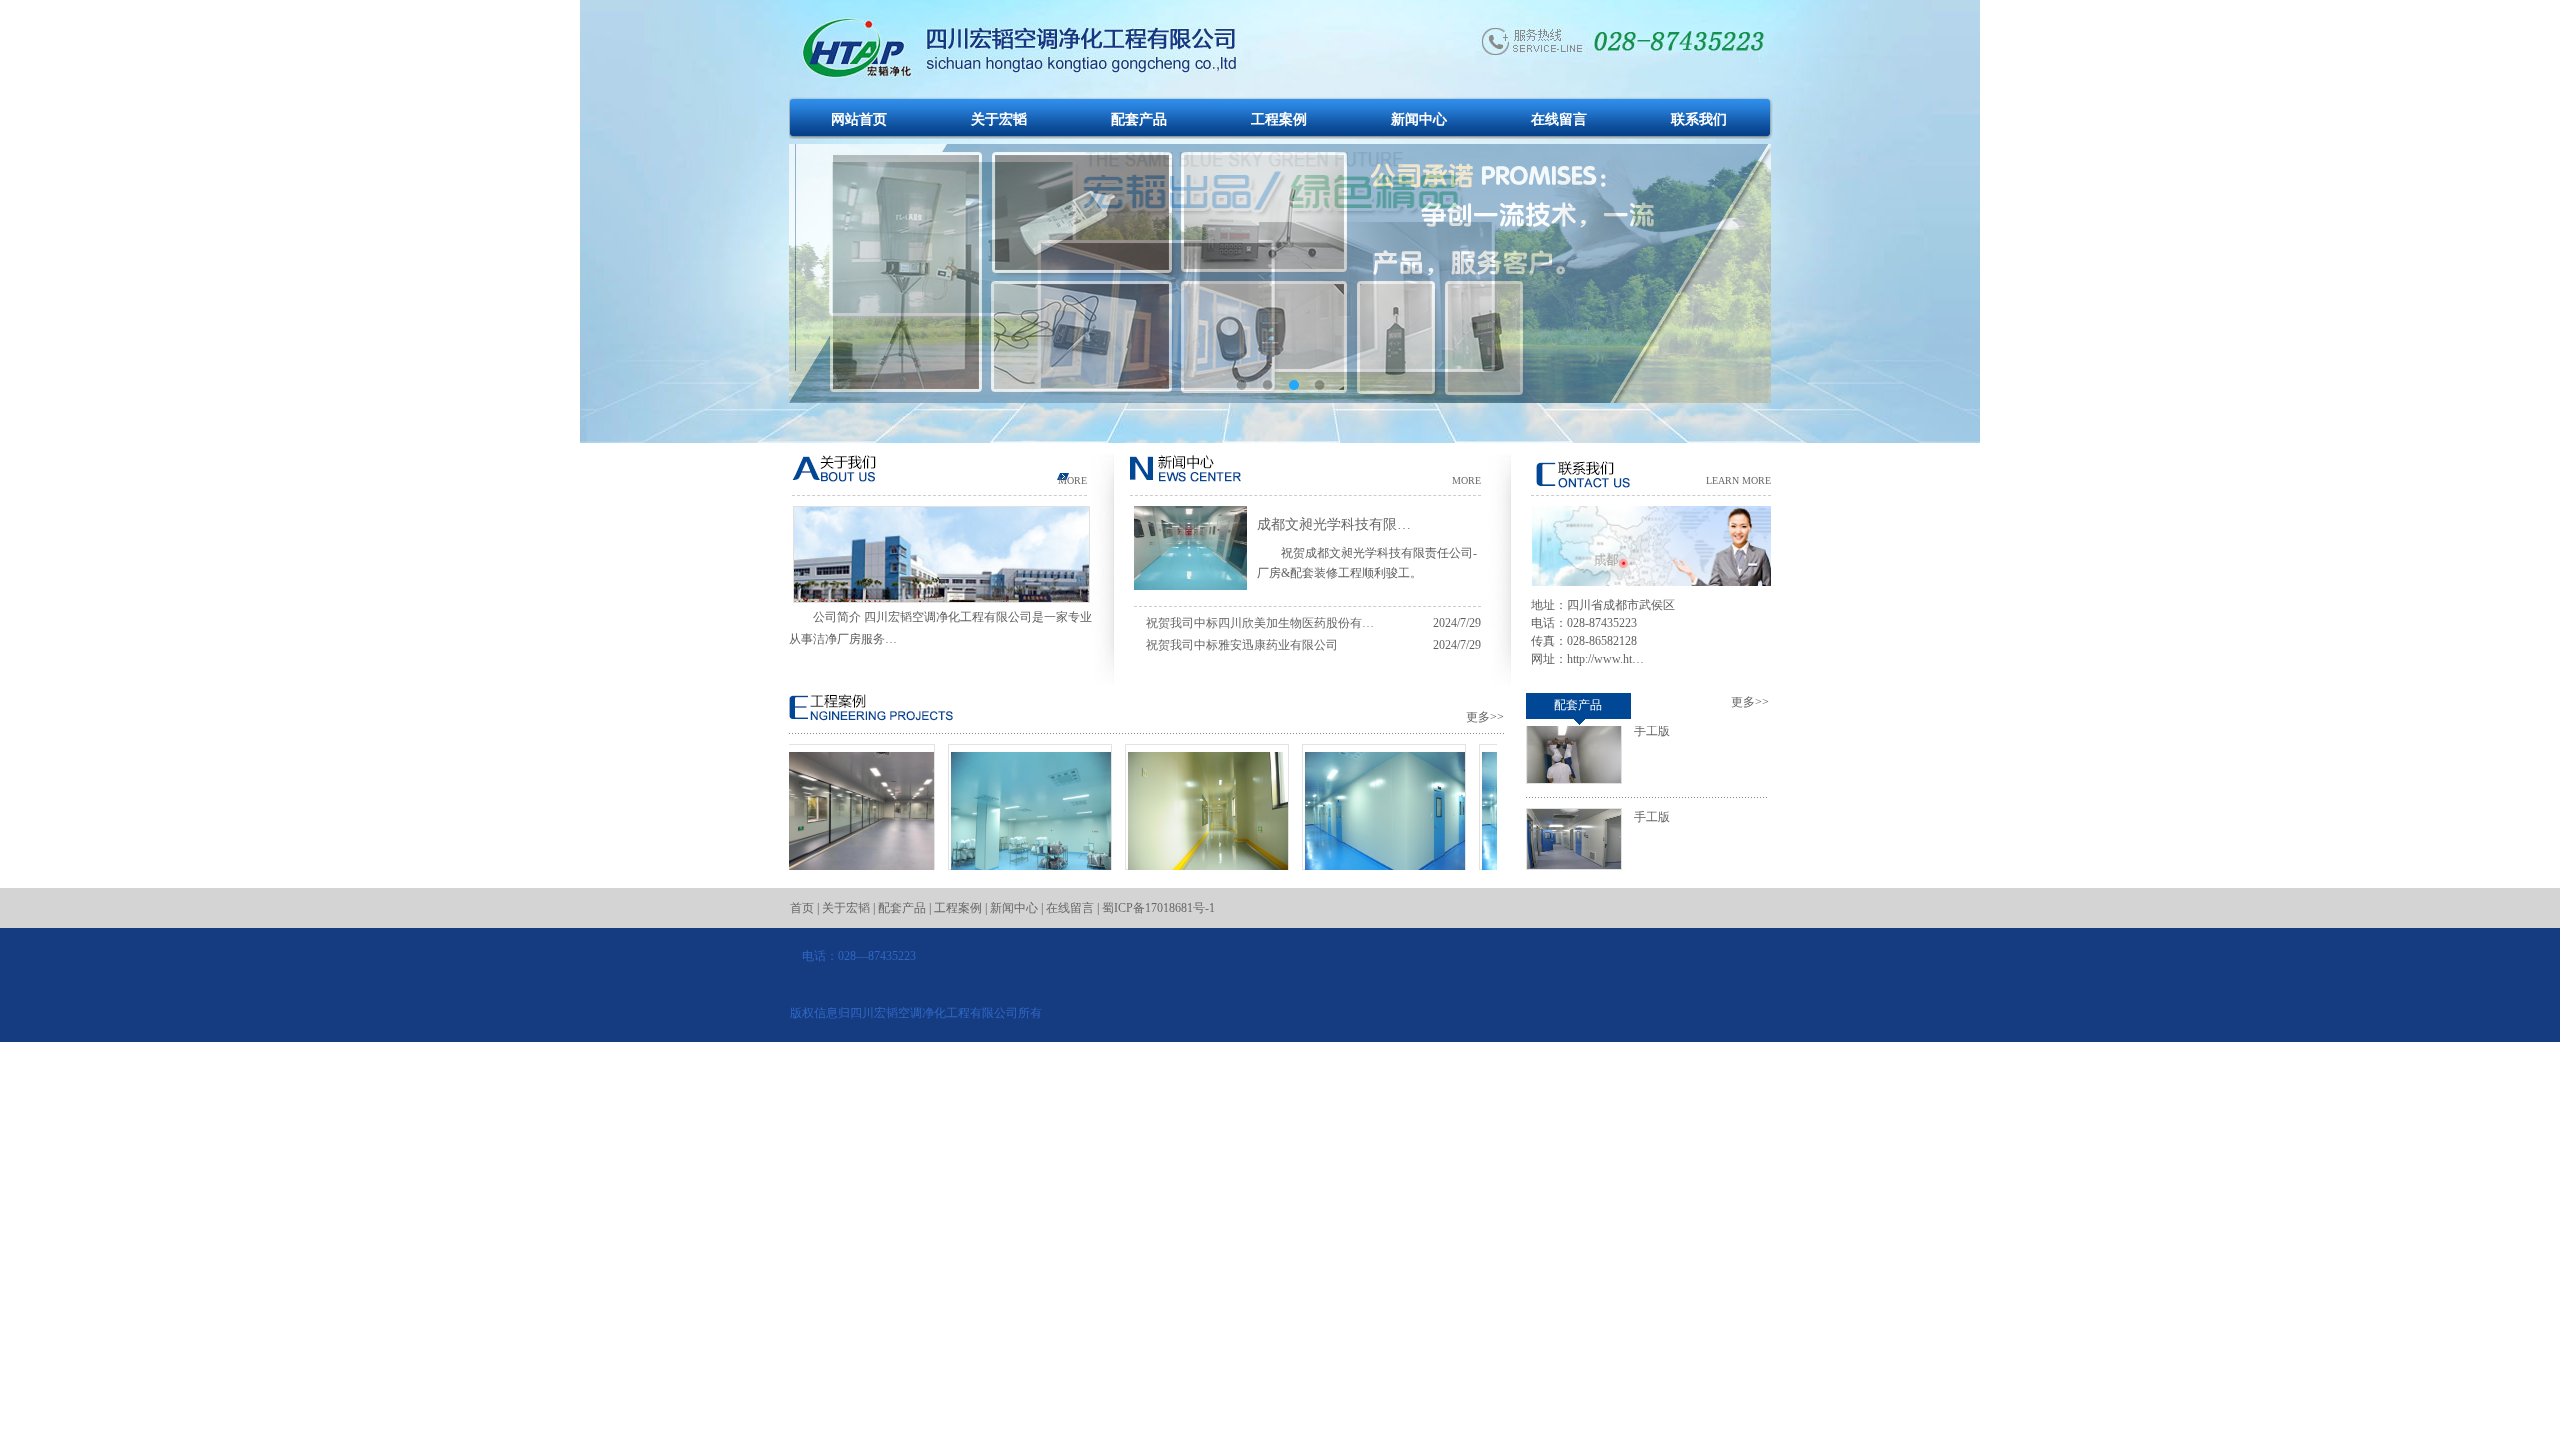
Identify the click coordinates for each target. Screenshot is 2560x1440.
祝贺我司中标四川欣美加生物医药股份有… (1260, 623)
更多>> (1485, 717)
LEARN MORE (1738, 480)
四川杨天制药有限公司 (1354, 887)
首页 (802, 908)
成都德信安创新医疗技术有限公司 (1177, 896)
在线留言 (1559, 119)
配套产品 (1139, 119)
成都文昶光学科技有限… (1334, 524)
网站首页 (859, 119)
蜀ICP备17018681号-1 (1158, 908)
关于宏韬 (999, 119)
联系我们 (1699, 119)
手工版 (1652, 787)
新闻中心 (1419, 119)
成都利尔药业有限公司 (823, 887)
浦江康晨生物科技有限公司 (1000, 887)
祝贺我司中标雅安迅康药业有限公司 (1242, 645)
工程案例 (1279, 119)
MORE (1072, 480)
